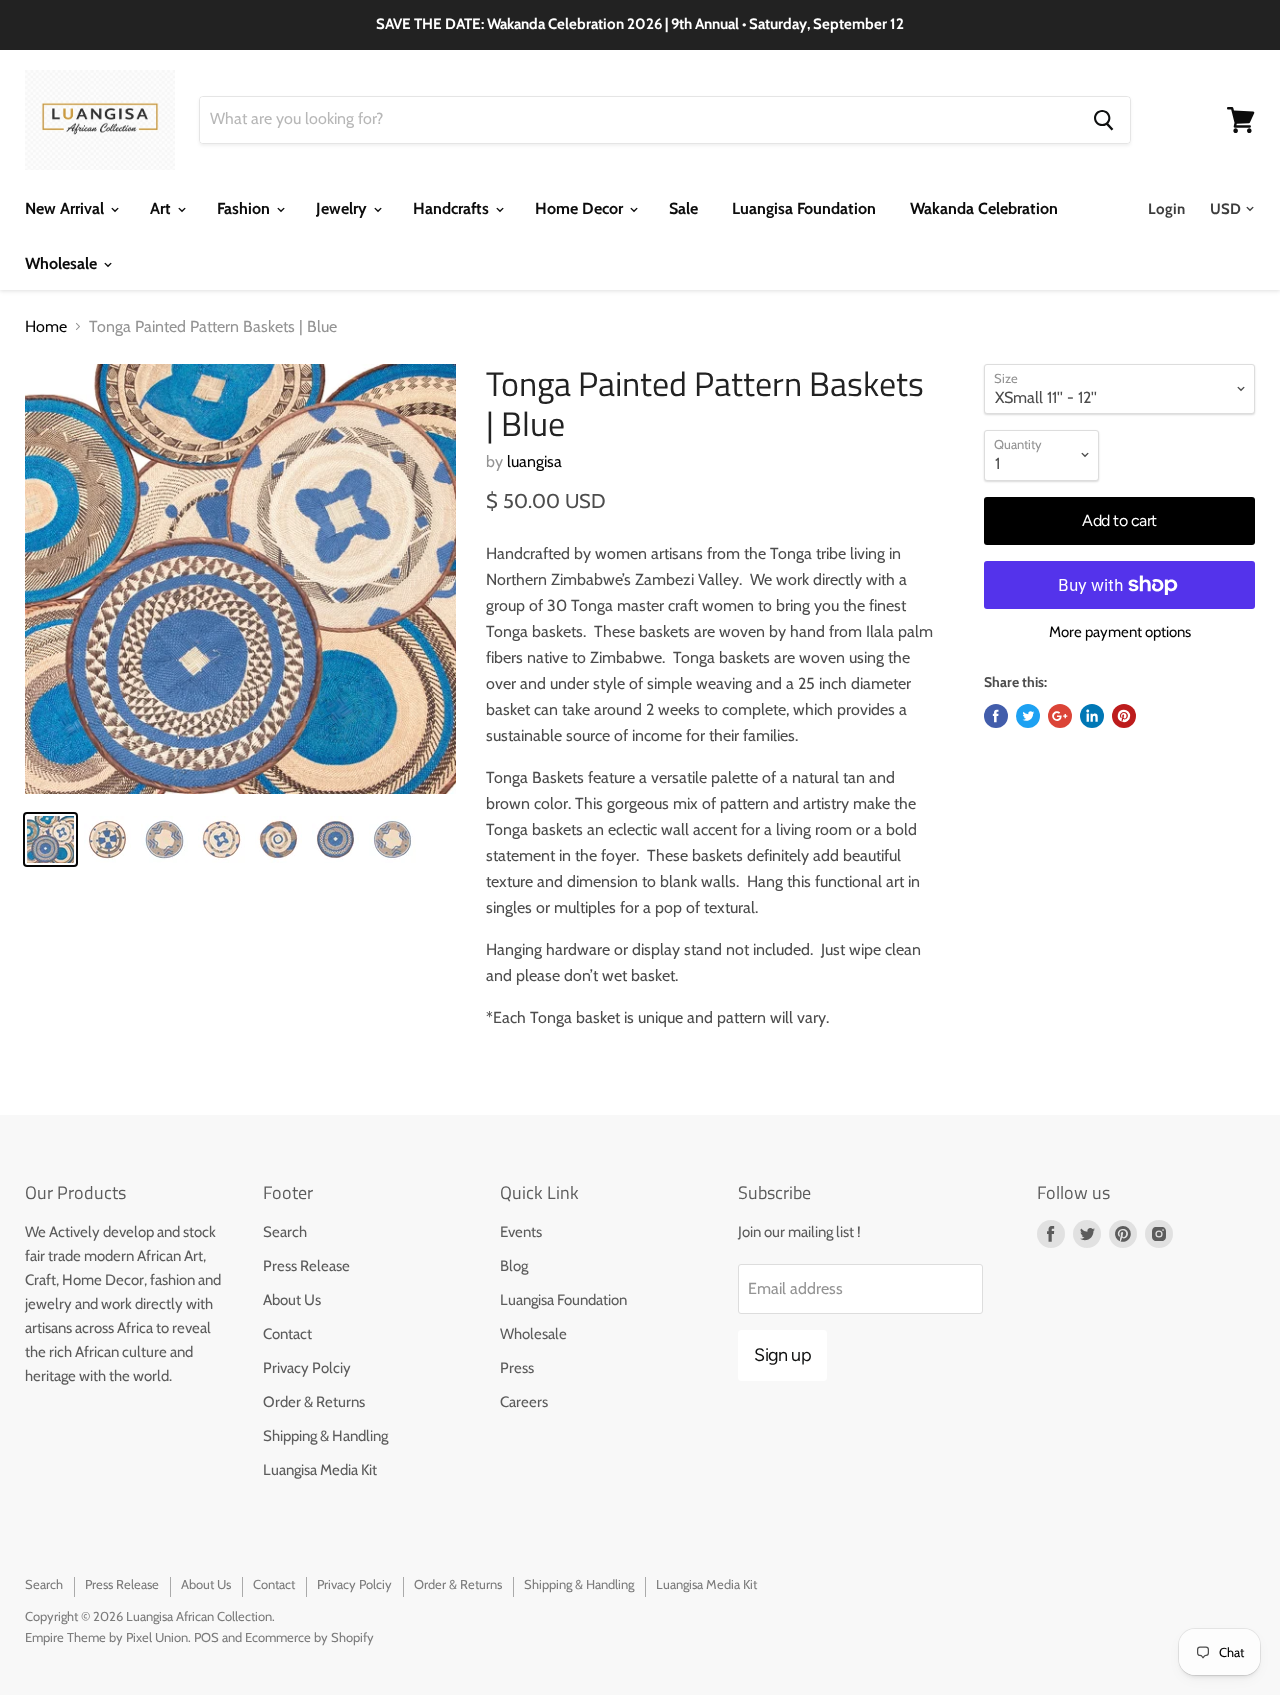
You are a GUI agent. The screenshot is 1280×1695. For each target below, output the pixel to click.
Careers (524, 1402)
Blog (514, 1266)
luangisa (534, 461)
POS (206, 1637)
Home (46, 327)
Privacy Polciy (307, 1368)
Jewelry (343, 208)
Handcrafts (453, 208)
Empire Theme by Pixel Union (106, 1637)
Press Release (306, 1266)
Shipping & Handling (325, 1436)
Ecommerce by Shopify (309, 1637)
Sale (683, 208)
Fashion (245, 208)
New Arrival (66, 208)
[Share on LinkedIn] (1092, 716)
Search (285, 1232)
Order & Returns (314, 1402)
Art (162, 208)
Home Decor (581, 208)
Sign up (782, 1355)
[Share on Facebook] (996, 716)
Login (1166, 209)
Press (517, 1368)
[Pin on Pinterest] (1124, 716)
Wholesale (63, 263)
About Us (292, 1300)
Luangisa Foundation (804, 208)
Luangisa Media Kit (320, 1470)
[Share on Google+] (1060, 716)
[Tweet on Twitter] (1028, 716)
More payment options (1120, 632)
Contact (287, 1334)
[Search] (1103, 120)
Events (521, 1232)
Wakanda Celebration (984, 208)
